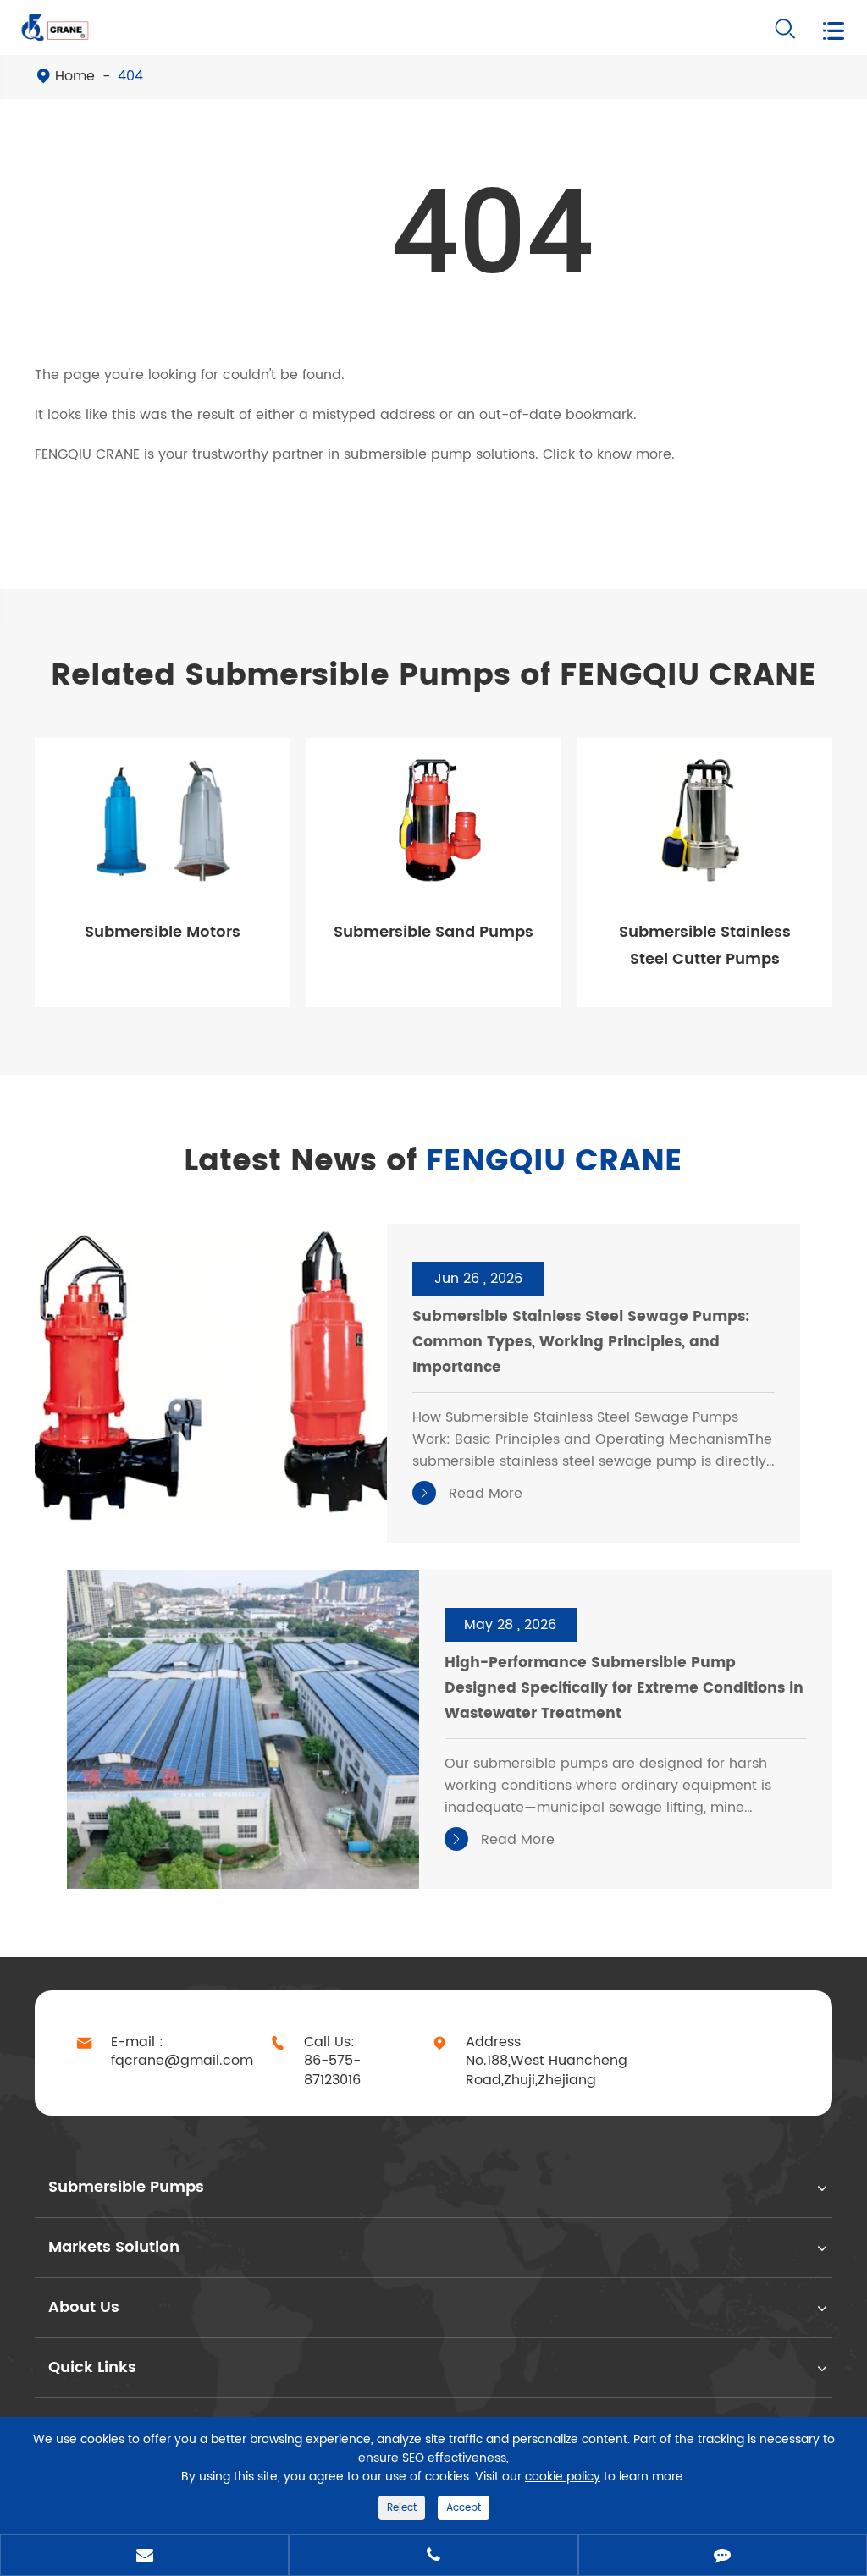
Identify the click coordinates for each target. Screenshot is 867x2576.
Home (75, 76)
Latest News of (433, 1162)
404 (130, 76)
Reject (402, 2508)
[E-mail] (144, 2557)
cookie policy (563, 2477)
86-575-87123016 (332, 2071)
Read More (470, 1494)
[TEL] (433, 2557)
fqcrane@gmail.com (182, 2061)
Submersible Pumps (126, 2187)
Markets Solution (114, 2247)
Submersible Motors (163, 932)
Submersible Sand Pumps (433, 932)
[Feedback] (723, 2557)
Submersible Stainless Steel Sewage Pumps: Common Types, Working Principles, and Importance (581, 1342)
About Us (84, 2307)
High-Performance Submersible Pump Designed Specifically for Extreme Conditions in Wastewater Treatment (624, 1688)
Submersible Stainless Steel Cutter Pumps (705, 946)
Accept (464, 2508)
